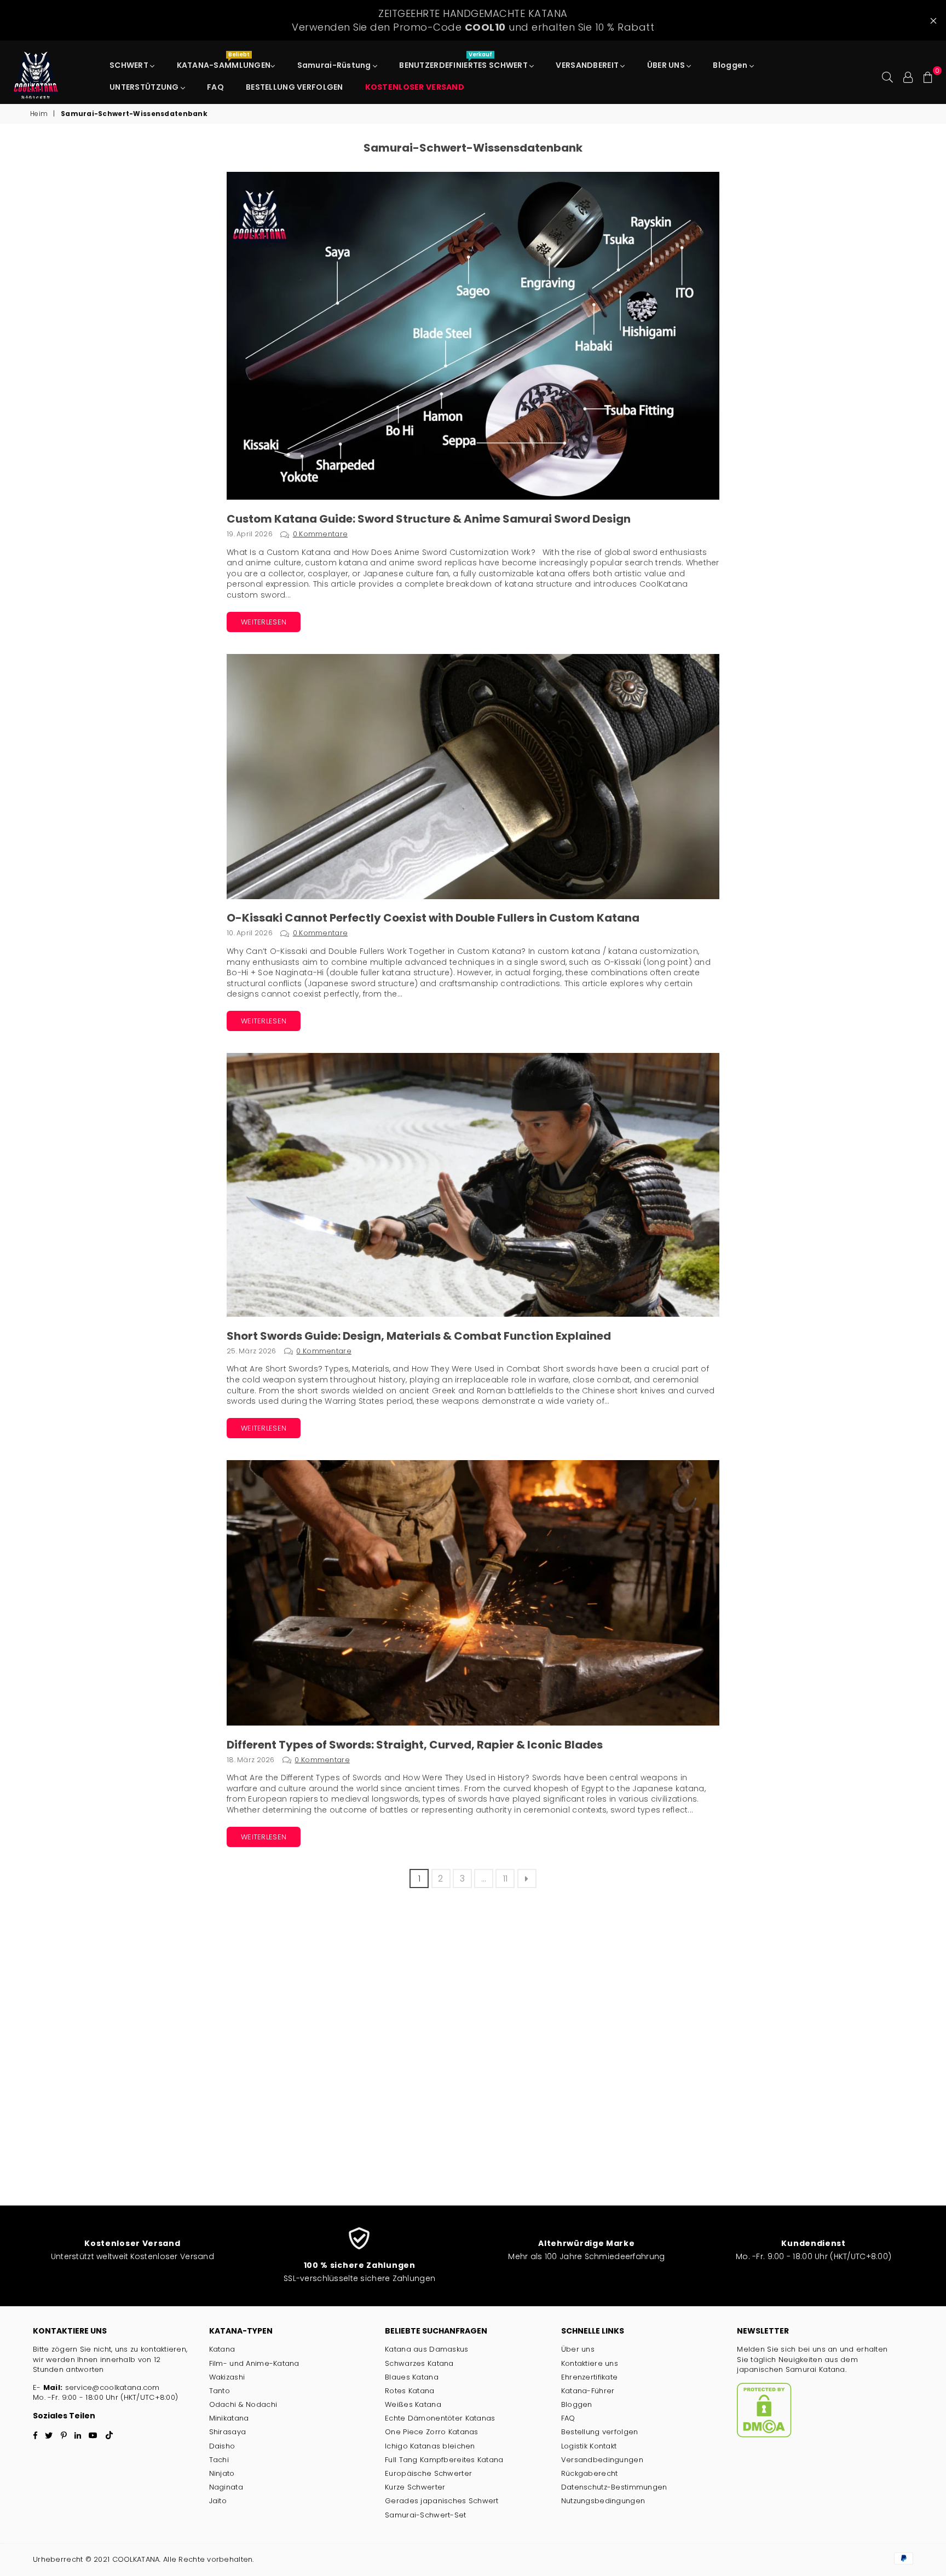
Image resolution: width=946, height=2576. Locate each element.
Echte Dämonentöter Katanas (440, 2418)
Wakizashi (227, 2377)
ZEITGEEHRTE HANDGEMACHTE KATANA (473, 20)
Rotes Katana (409, 2391)
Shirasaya (228, 2432)
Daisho (222, 2446)
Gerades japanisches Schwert (442, 2501)
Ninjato (222, 2473)
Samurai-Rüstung (335, 65)
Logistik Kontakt (589, 2446)
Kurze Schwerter (415, 2487)
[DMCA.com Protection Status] (764, 2435)
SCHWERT (130, 65)
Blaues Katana (412, 2377)
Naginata (226, 2487)
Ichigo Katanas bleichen (430, 2446)
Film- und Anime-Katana (254, 2363)
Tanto (220, 2391)
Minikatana (229, 2418)
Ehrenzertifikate (589, 2377)
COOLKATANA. (137, 2559)
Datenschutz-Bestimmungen (614, 2487)
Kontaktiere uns (590, 2363)
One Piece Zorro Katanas (431, 2432)
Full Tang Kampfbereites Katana (444, 2460)
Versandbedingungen (602, 2460)
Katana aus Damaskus (426, 2349)
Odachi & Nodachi (243, 2404)
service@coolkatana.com (113, 2387)
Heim (39, 114)
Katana (222, 2349)
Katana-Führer (588, 2391)
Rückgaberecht (590, 2473)
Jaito (218, 2501)
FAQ (215, 87)
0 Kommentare (320, 534)
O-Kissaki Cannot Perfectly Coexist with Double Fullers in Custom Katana (433, 918)
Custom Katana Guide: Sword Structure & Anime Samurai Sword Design (429, 519)
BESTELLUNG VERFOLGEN (295, 87)
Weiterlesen (264, 622)
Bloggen (731, 65)
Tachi (219, 2460)
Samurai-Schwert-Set (425, 2515)
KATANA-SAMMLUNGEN (224, 62)
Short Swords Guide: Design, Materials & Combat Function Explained (419, 1336)
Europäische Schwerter (428, 2473)
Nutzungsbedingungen (603, 2501)
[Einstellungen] (908, 76)
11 (506, 1879)
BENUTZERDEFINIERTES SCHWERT (464, 62)
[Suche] (887, 76)
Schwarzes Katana (419, 2363)
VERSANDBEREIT (588, 65)
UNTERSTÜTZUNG (145, 87)
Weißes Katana (413, 2404)
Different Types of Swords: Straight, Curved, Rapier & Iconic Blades (415, 1745)
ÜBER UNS (667, 65)
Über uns (578, 2349)
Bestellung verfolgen (600, 2432)
